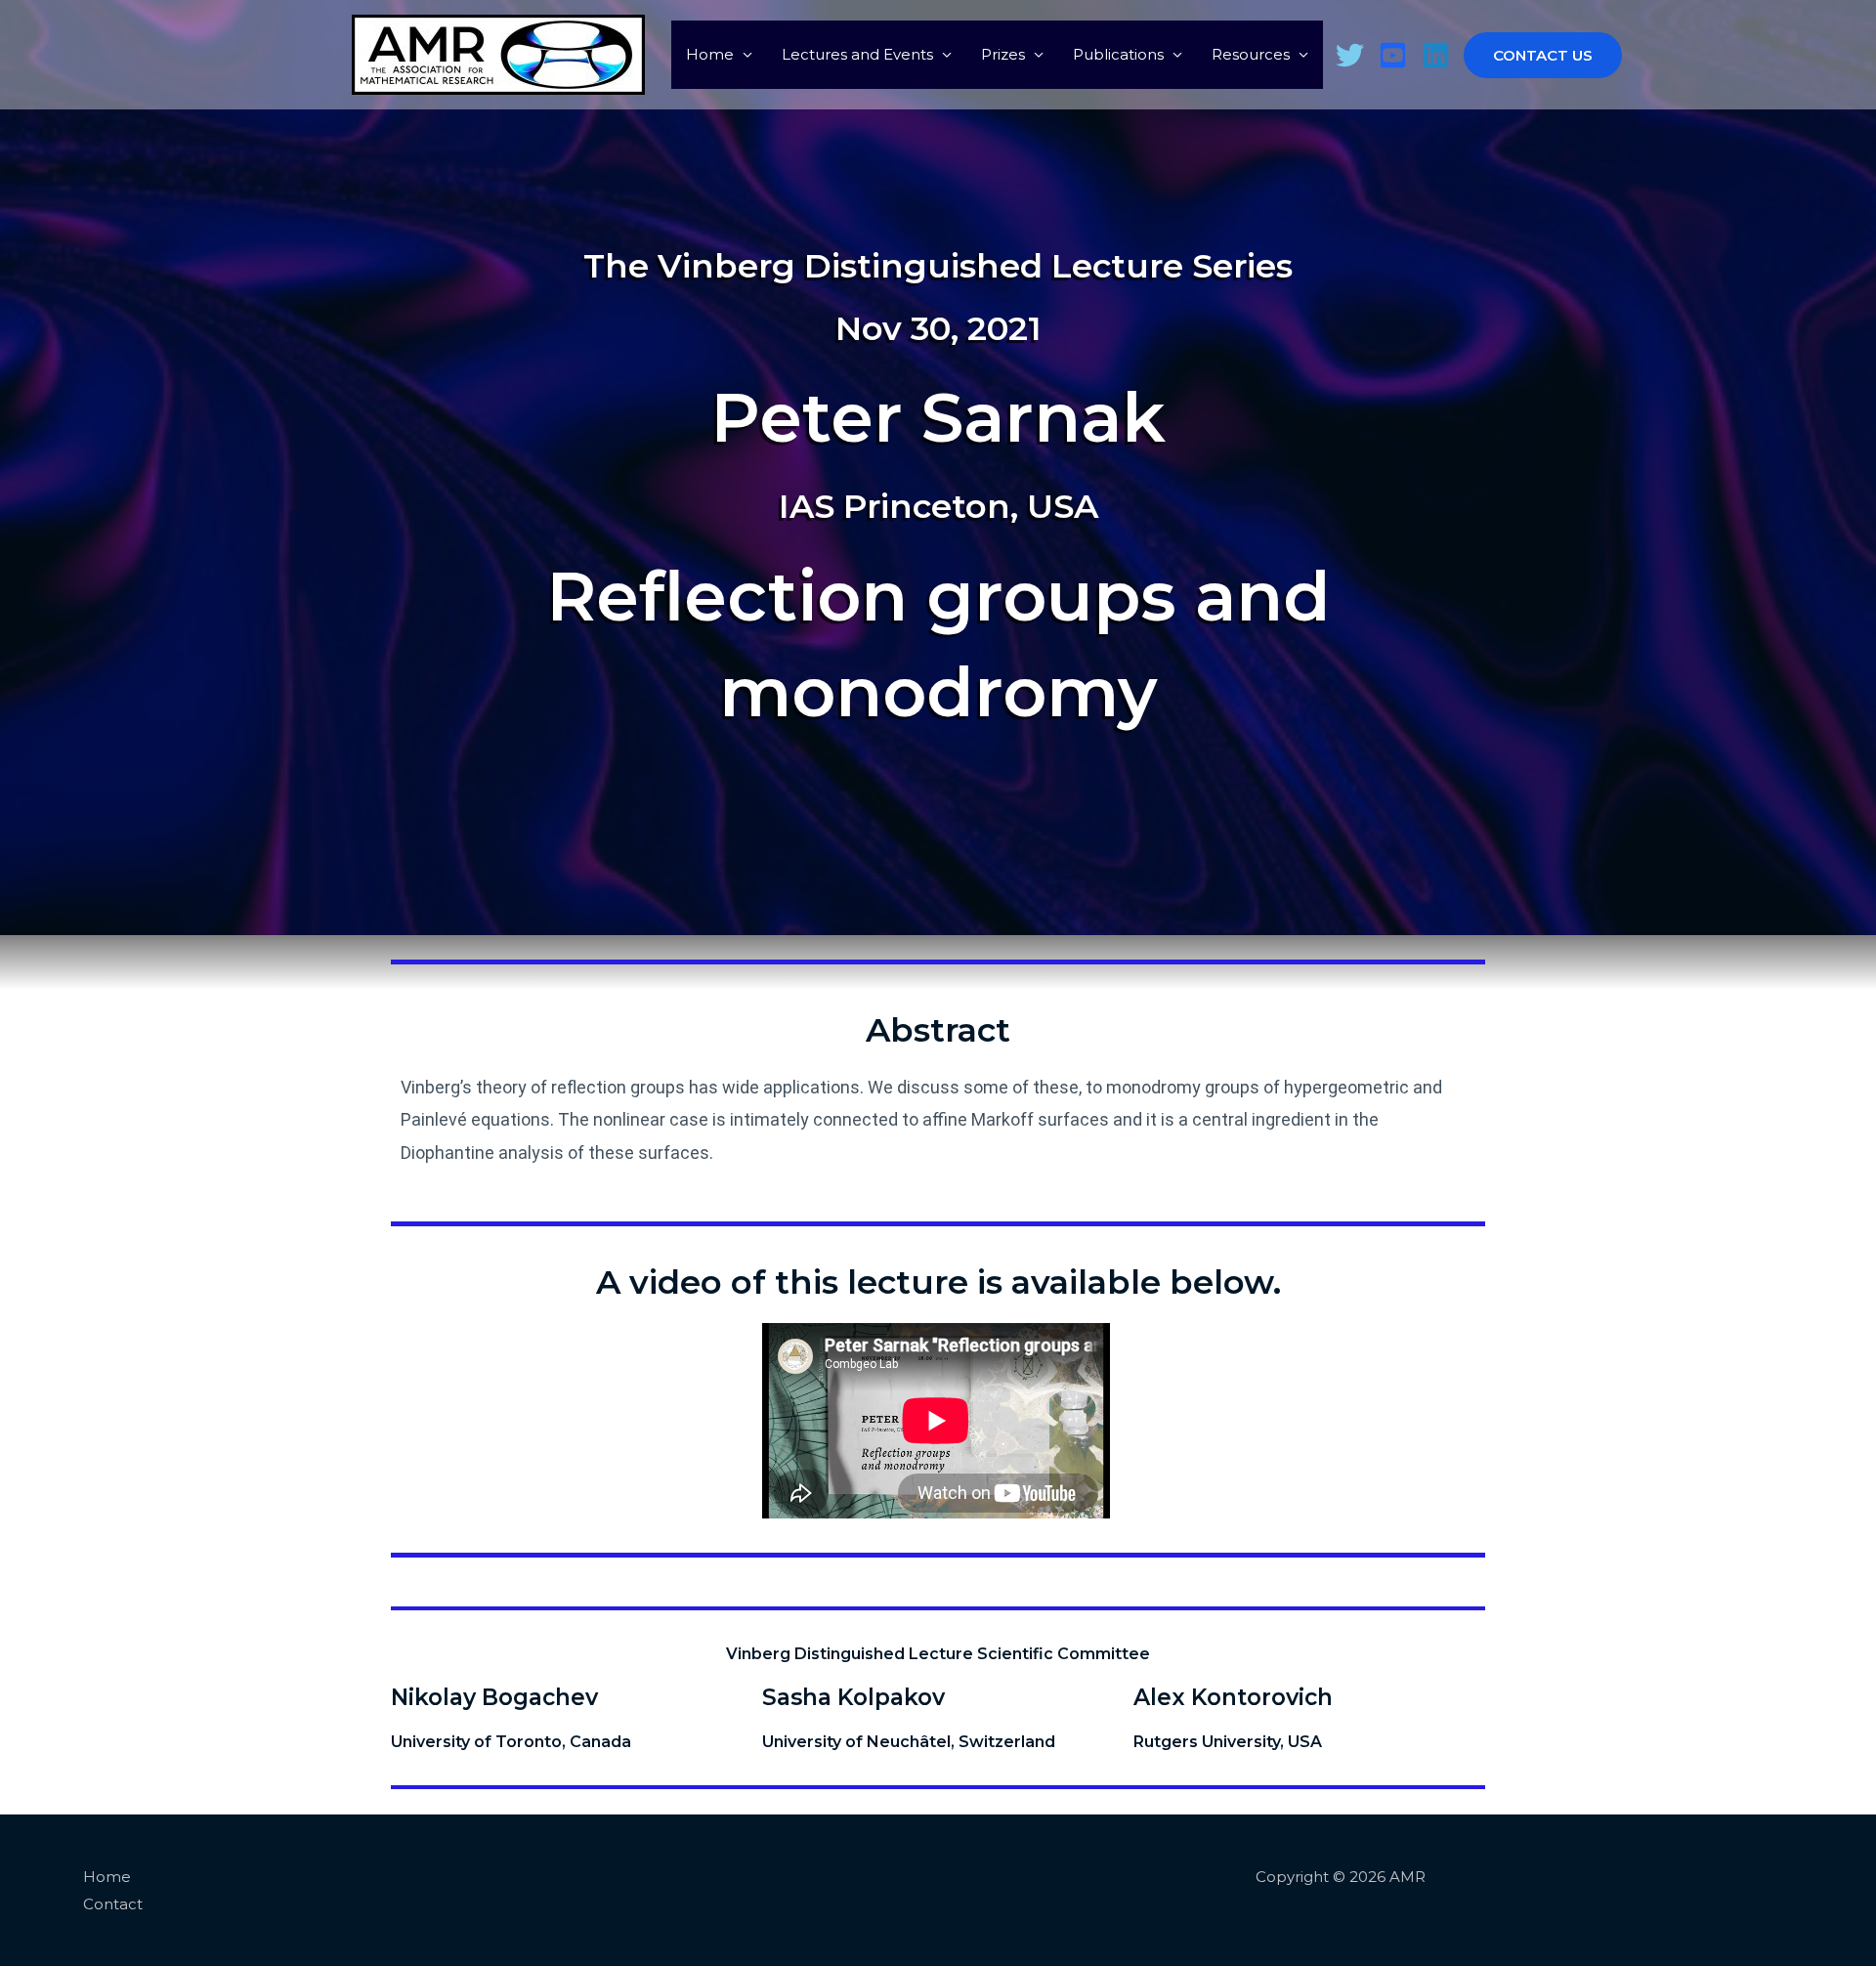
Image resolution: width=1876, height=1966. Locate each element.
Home (710, 54)
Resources (1251, 54)
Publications (1118, 54)
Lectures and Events (857, 54)
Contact (113, 1904)
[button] (1518, 55)
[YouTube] (1393, 55)
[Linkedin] (1436, 55)
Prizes (1003, 54)
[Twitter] (1350, 55)
